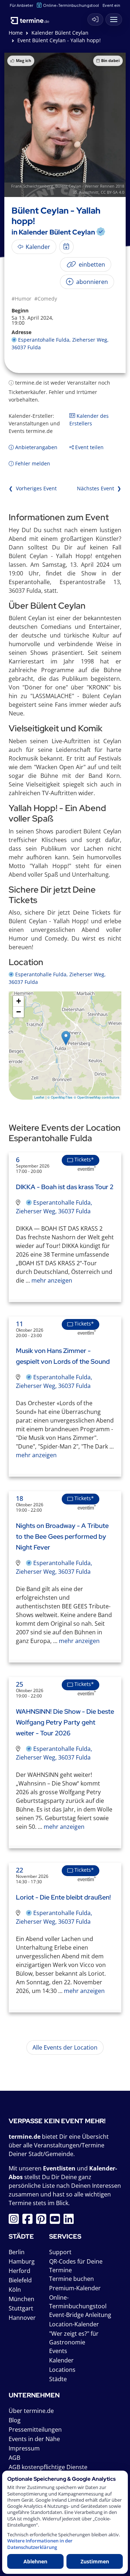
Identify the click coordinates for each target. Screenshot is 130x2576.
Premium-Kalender (75, 2288)
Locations (62, 2370)
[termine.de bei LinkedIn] (70, 2221)
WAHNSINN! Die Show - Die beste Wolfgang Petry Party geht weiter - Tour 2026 (65, 1722)
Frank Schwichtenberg (32, 186)
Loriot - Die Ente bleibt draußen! (63, 1897)
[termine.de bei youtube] (57, 2221)
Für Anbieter (21, 5)
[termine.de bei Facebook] (29, 2221)
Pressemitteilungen (35, 2430)
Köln (15, 2290)
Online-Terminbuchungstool (71, 5)
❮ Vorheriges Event (33, 488)
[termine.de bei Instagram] (16, 2221)
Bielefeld (20, 2280)
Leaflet (39, 1097)
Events (58, 2351)
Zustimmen (95, 2561)
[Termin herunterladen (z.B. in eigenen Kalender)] (66, 247)
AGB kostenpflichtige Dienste (48, 2467)
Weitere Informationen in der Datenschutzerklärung (40, 2544)
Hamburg (22, 2261)
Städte (58, 2379)
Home (16, 33)
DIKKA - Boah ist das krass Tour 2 (65, 1187)
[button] (66, 1038)
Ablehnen (35, 2561)
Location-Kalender (74, 2324)
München (21, 2299)
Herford (19, 2271)
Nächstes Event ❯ (99, 488)
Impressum (24, 2448)
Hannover (22, 2318)
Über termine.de (31, 2411)
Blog (15, 2420)
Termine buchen (71, 2279)
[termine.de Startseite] (32, 18)
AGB (14, 2458)
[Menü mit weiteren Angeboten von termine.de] (114, 19)
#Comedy (46, 299)
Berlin (17, 2252)
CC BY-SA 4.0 (112, 192)
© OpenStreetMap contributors (97, 1097)
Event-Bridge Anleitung (80, 2315)
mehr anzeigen (51, 1280)
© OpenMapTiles (60, 1097)
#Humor (21, 299)
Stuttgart (21, 2308)
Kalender (61, 2360)
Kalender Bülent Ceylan (60, 33)
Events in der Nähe (34, 2439)
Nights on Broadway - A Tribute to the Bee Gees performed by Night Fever (62, 1536)
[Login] (95, 19)
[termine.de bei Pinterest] (43, 2221)
